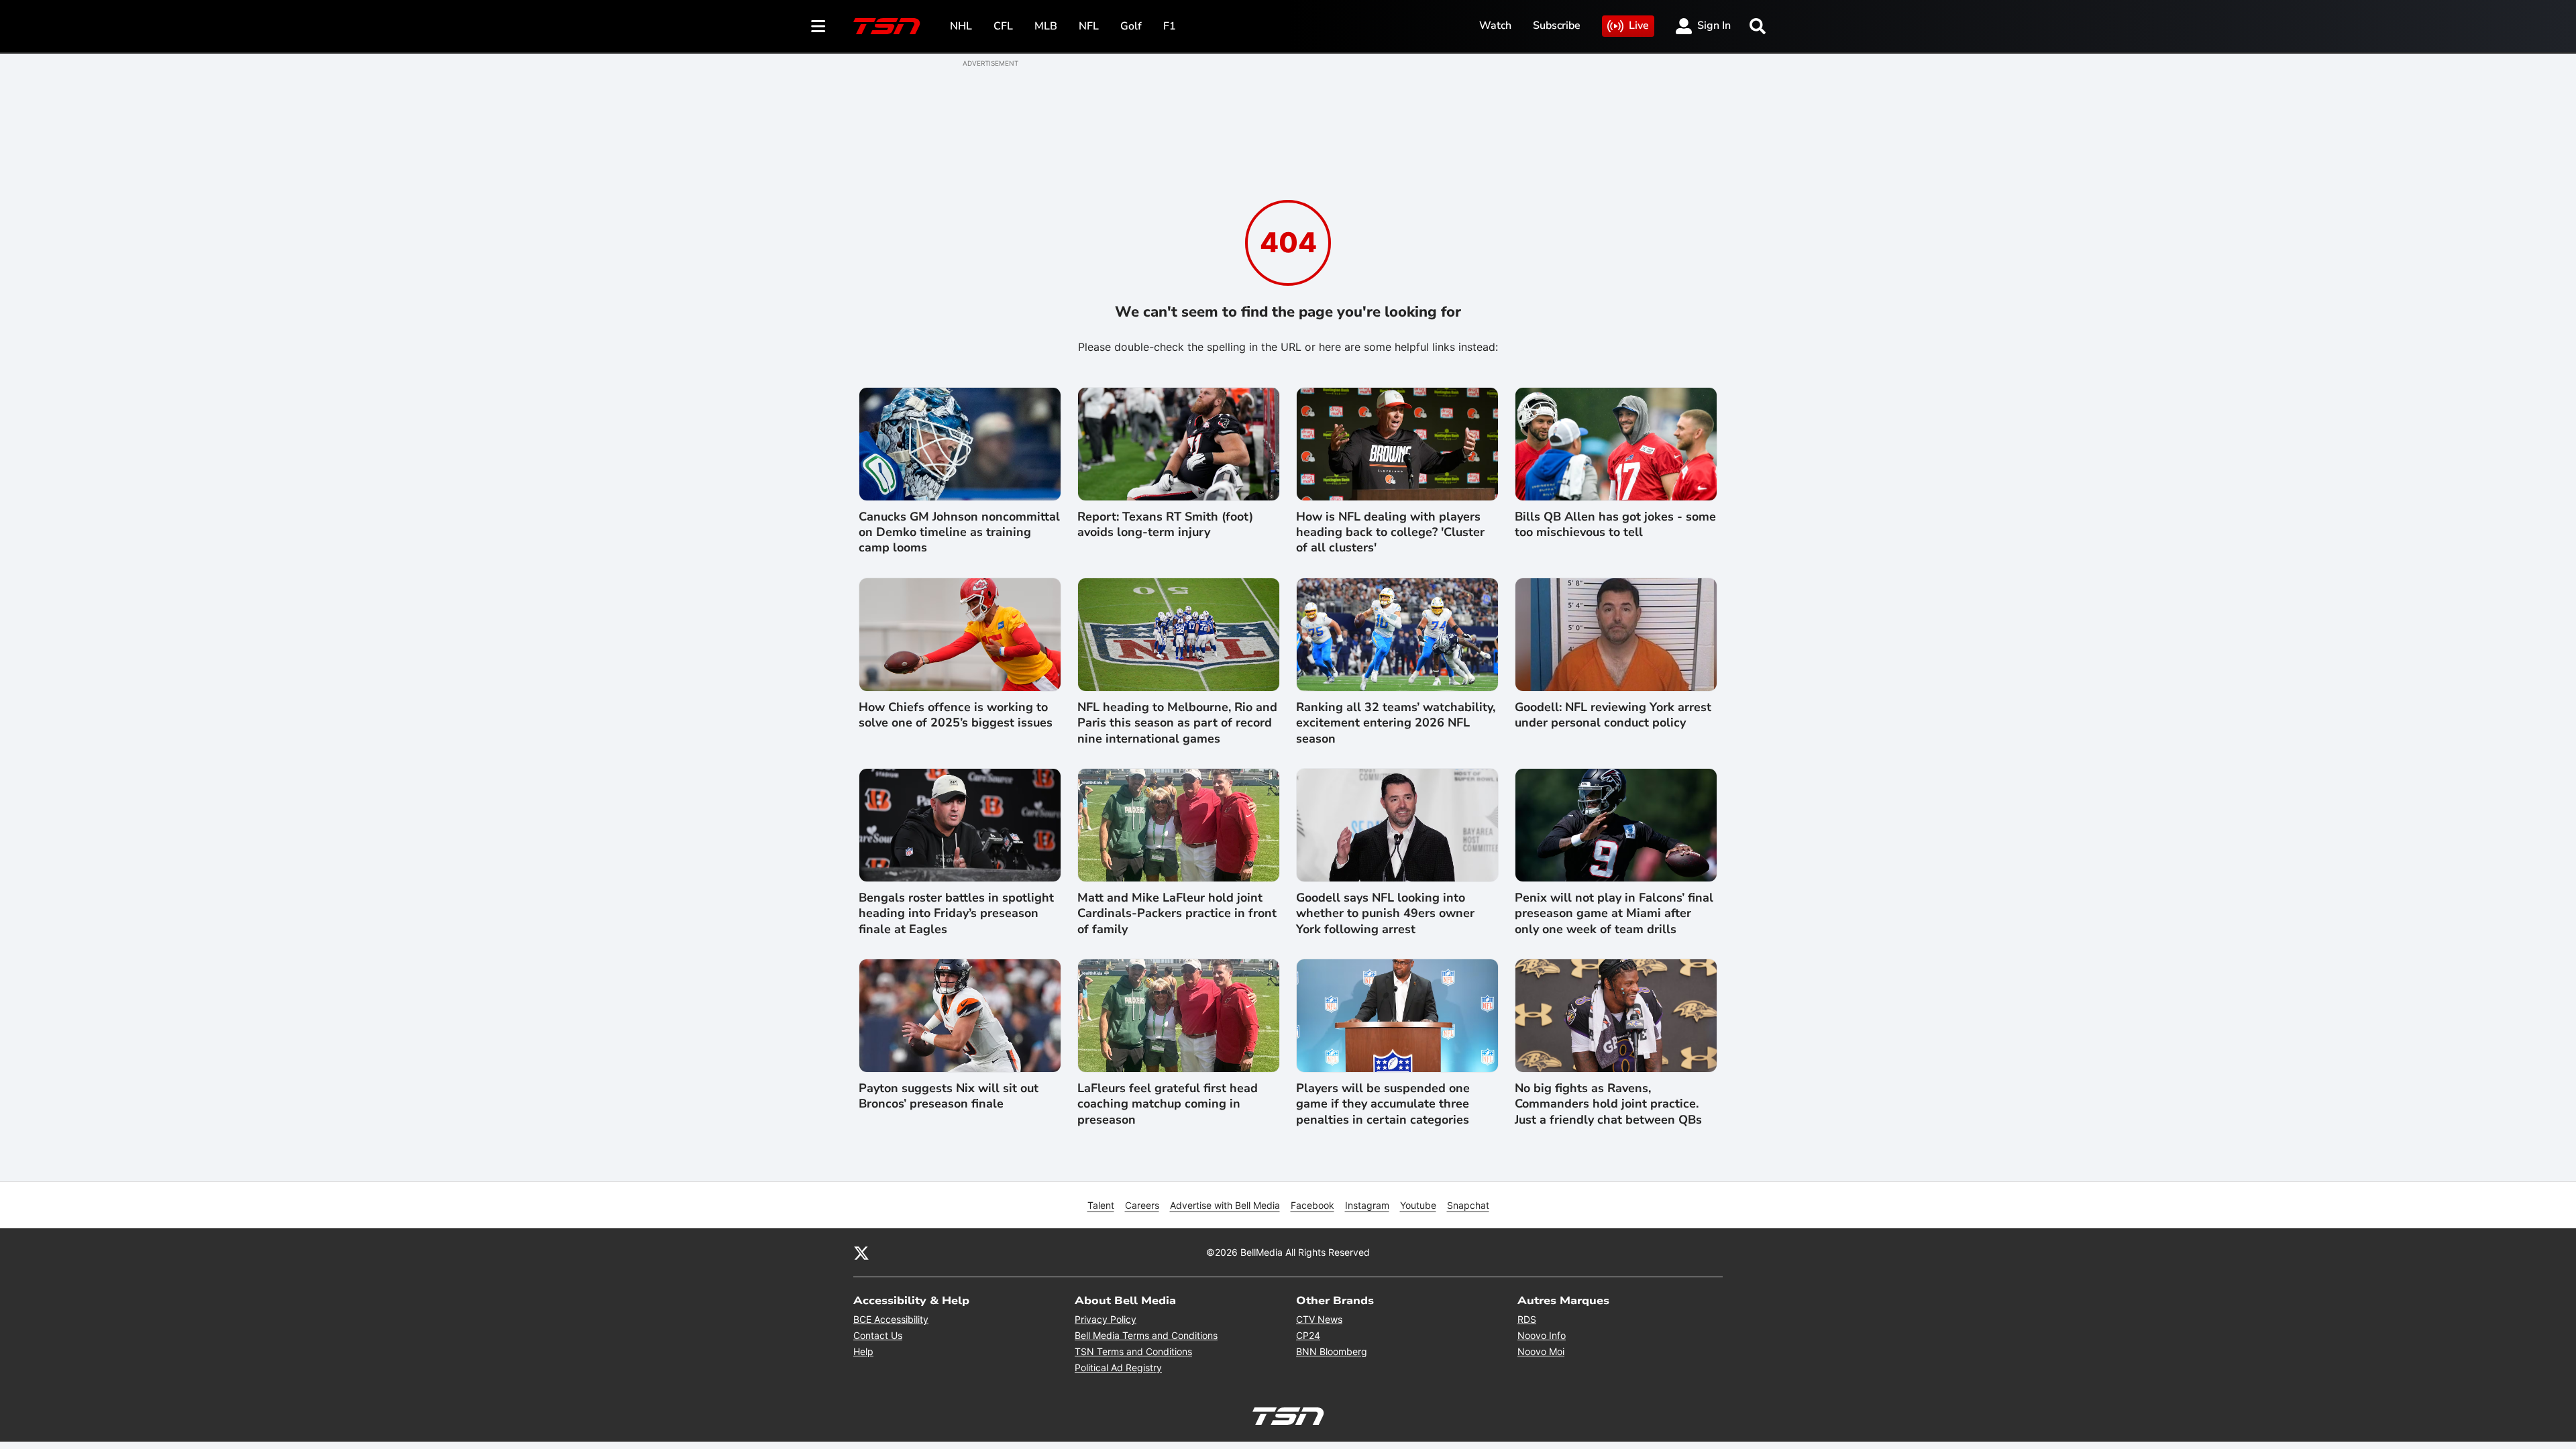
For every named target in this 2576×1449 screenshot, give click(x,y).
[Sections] (818, 26)
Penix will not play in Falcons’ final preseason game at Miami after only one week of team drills (1614, 914)
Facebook (1312, 1205)
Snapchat (1468, 1205)
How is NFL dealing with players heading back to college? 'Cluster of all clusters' (1390, 533)
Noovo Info (1542, 1335)
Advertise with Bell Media (1225, 1205)
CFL (1003, 26)
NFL (1089, 26)
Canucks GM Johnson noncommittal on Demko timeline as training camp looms (959, 533)
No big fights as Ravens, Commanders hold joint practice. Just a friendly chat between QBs (1608, 1104)
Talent (1101, 1205)
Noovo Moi (1541, 1351)
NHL (961, 26)
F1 (1170, 26)
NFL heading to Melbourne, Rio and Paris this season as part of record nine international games (1177, 723)
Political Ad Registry (1118, 1367)
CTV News (1319, 1319)
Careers (1142, 1205)
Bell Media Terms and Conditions (1146, 1335)
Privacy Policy (1106, 1319)
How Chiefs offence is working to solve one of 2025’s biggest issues (956, 715)
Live (1639, 25)
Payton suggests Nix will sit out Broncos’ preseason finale (949, 1096)
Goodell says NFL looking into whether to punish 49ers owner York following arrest (1385, 914)
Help (863, 1351)
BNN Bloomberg (1332, 1351)
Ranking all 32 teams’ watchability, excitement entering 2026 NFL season (1396, 723)
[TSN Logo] (887, 26)
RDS (1527, 1319)
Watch (1495, 25)
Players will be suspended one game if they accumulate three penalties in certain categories (1383, 1104)
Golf (1131, 26)
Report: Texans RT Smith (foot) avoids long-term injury (1165, 525)
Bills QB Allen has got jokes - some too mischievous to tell (1615, 525)
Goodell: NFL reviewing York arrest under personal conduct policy (1613, 715)
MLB (1046, 26)
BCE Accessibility (891, 1319)
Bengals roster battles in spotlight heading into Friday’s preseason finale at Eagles (956, 914)
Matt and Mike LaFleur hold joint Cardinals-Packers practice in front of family (1177, 914)
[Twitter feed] (861, 1252)
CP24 (1308, 1335)
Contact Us (878, 1335)
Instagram (1367, 1205)
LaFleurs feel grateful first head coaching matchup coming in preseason (1168, 1104)
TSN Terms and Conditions (1133, 1351)
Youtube (1418, 1205)
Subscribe (1557, 25)
